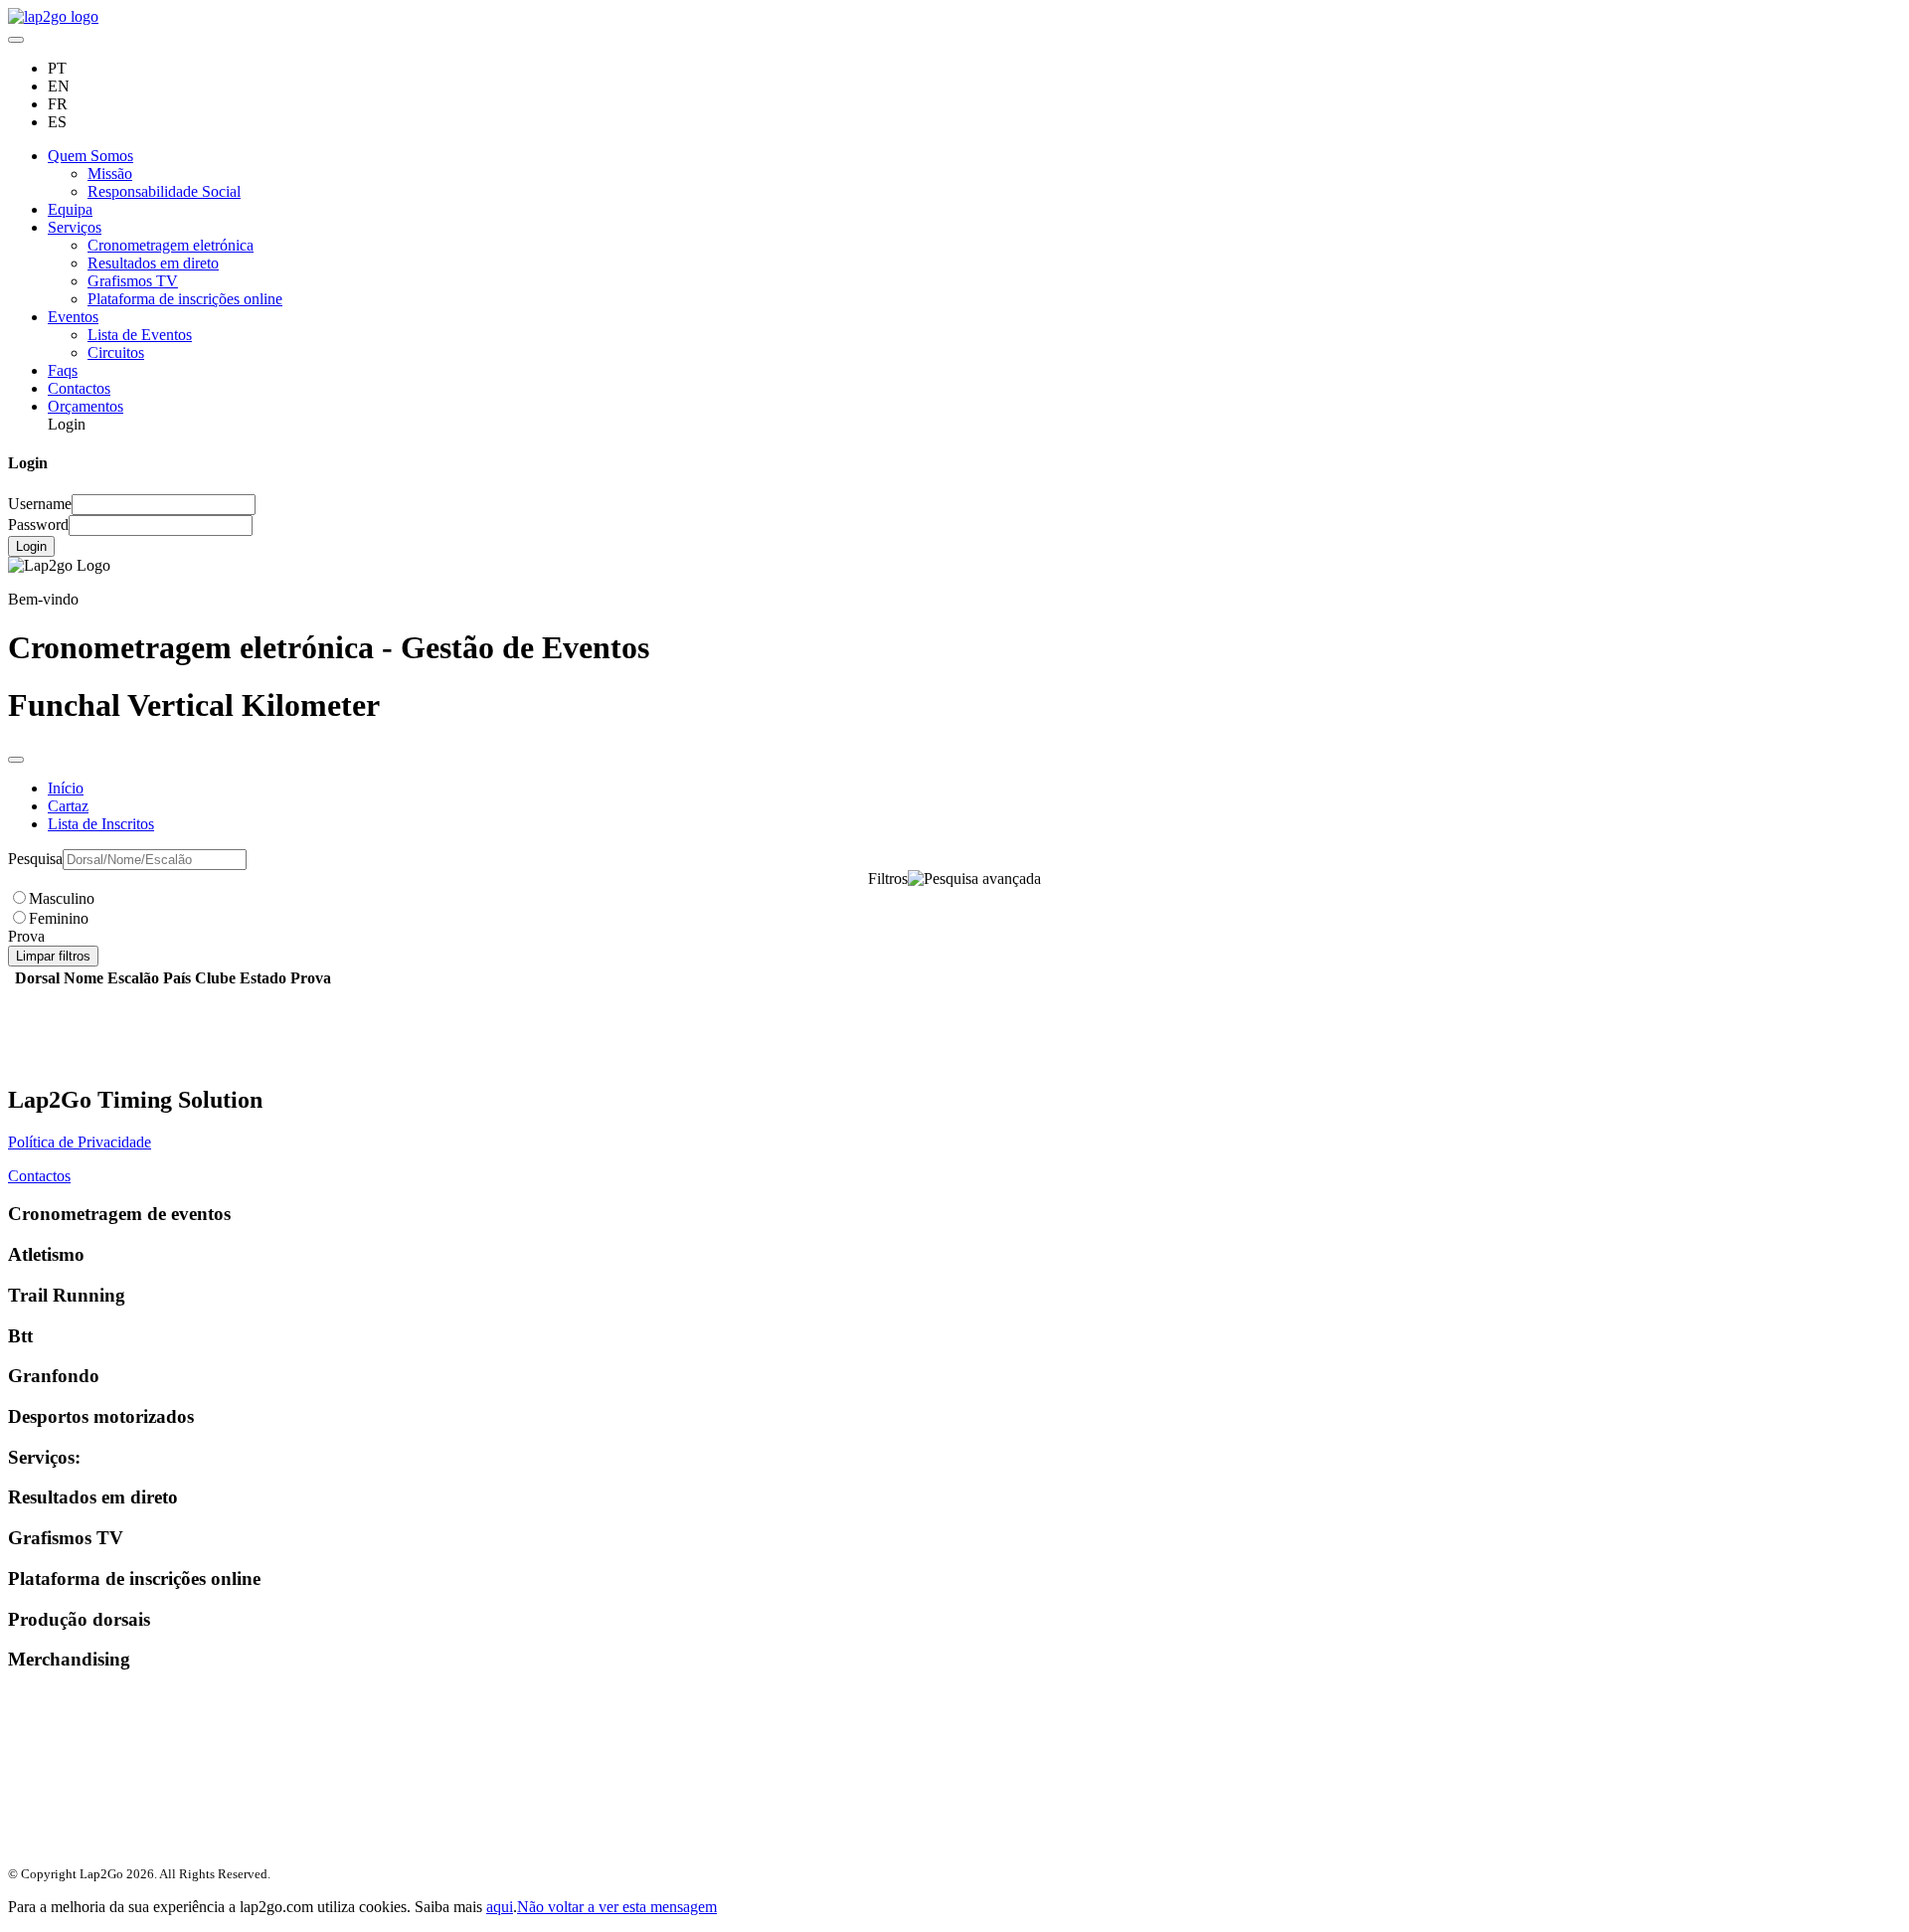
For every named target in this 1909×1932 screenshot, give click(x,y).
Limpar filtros (53, 956)
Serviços (75, 227)
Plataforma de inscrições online (185, 299)
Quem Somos (90, 156)
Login (31, 546)
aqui (500, 1907)
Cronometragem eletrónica (171, 245)
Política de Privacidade (80, 1142)
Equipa (70, 209)
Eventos (73, 317)
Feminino (59, 918)
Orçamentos (86, 406)
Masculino (62, 898)
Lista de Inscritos (101, 824)
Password (38, 525)
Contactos (79, 388)
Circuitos (116, 352)
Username (40, 504)
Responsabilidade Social (164, 191)
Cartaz (68, 806)
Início (66, 788)
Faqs (63, 370)
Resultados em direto (153, 263)
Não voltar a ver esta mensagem (617, 1907)
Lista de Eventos (140, 335)
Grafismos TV (133, 281)
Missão (110, 174)
